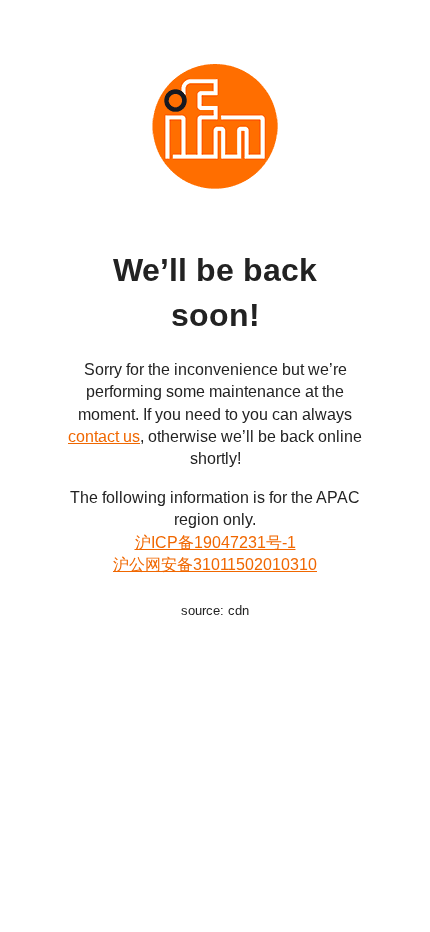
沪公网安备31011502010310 (215, 564)
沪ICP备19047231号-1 (215, 542)
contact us (104, 436)
